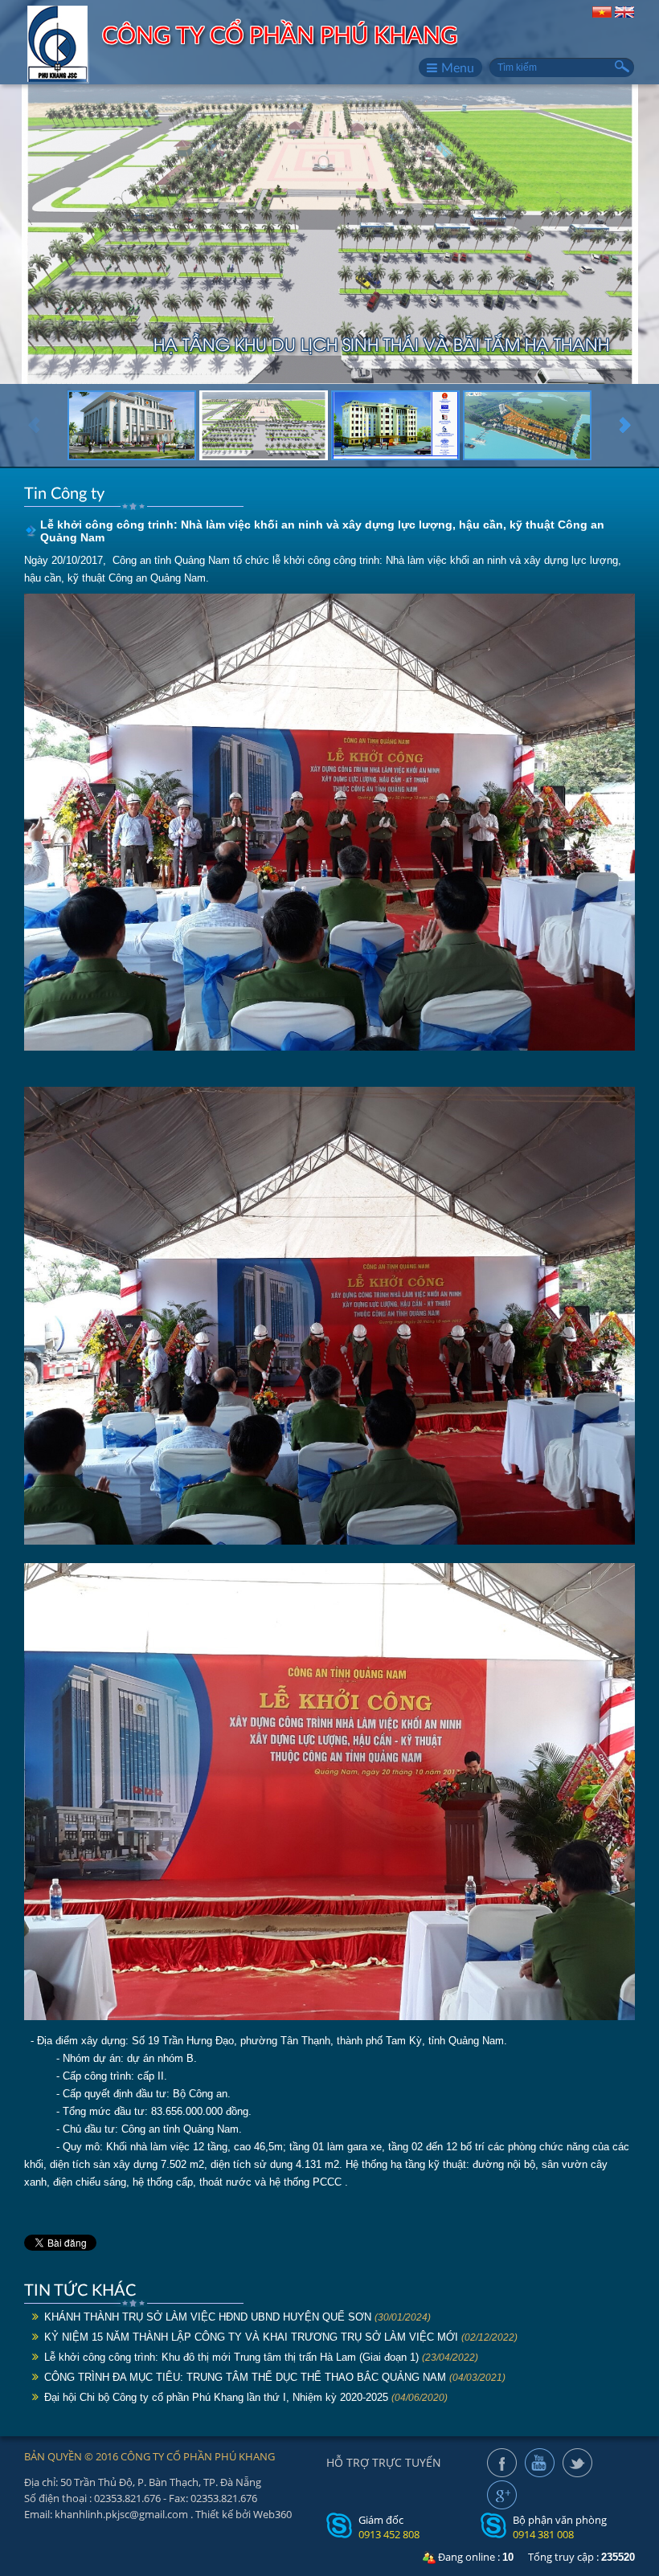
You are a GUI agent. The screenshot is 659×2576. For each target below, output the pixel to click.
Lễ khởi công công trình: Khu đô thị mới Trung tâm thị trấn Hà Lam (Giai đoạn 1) (231, 2357)
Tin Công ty (64, 492)
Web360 (272, 2514)
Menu (458, 67)
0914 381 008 (543, 2534)
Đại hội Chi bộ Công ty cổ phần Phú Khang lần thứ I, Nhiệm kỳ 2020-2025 (216, 2397)
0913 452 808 (389, 2534)
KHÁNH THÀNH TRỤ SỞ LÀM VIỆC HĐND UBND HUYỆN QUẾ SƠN (208, 2317)
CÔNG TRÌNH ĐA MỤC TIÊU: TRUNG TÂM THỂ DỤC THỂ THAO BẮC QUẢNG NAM (245, 2377)
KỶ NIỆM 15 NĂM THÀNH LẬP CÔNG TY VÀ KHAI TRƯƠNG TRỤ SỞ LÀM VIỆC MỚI (251, 2337)
